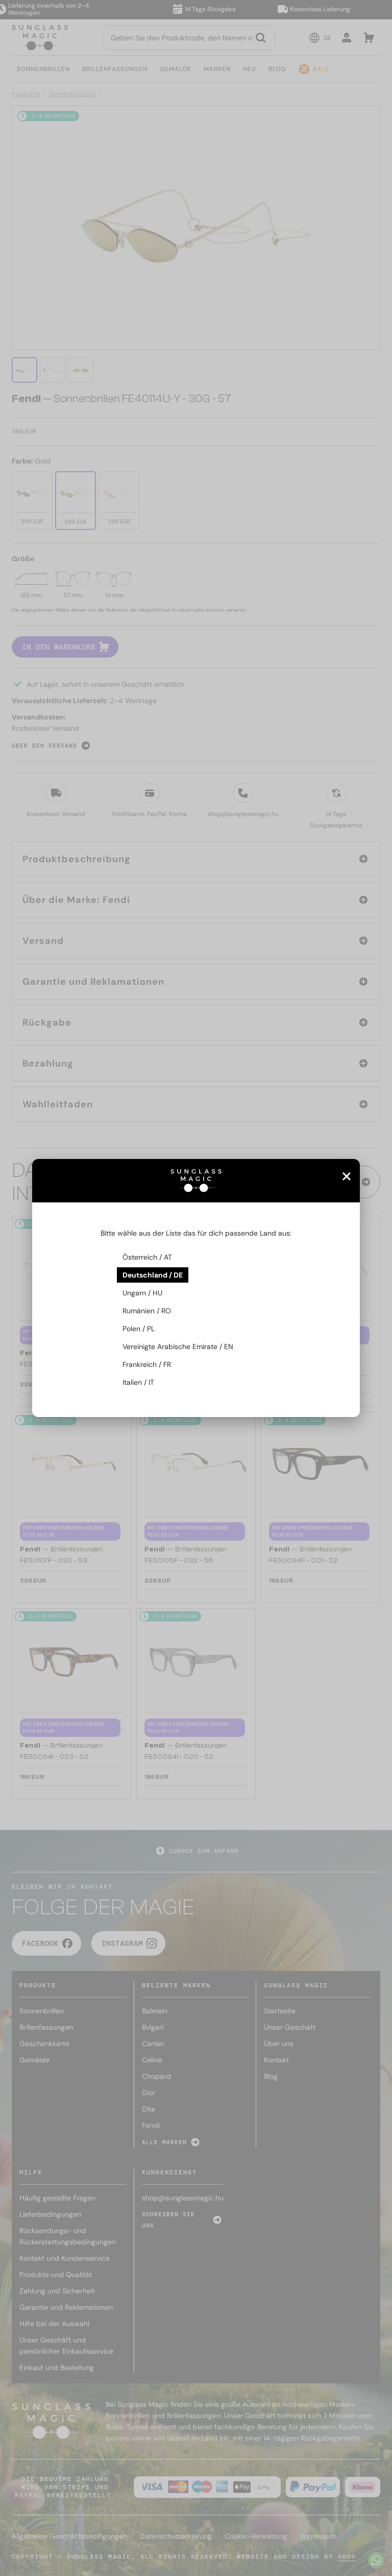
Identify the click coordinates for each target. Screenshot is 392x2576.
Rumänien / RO (147, 1311)
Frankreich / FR (147, 1364)
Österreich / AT (147, 1257)
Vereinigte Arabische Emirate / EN (178, 1347)
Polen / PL (139, 1329)
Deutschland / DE (153, 1275)
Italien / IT (138, 1382)
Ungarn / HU (142, 1293)
